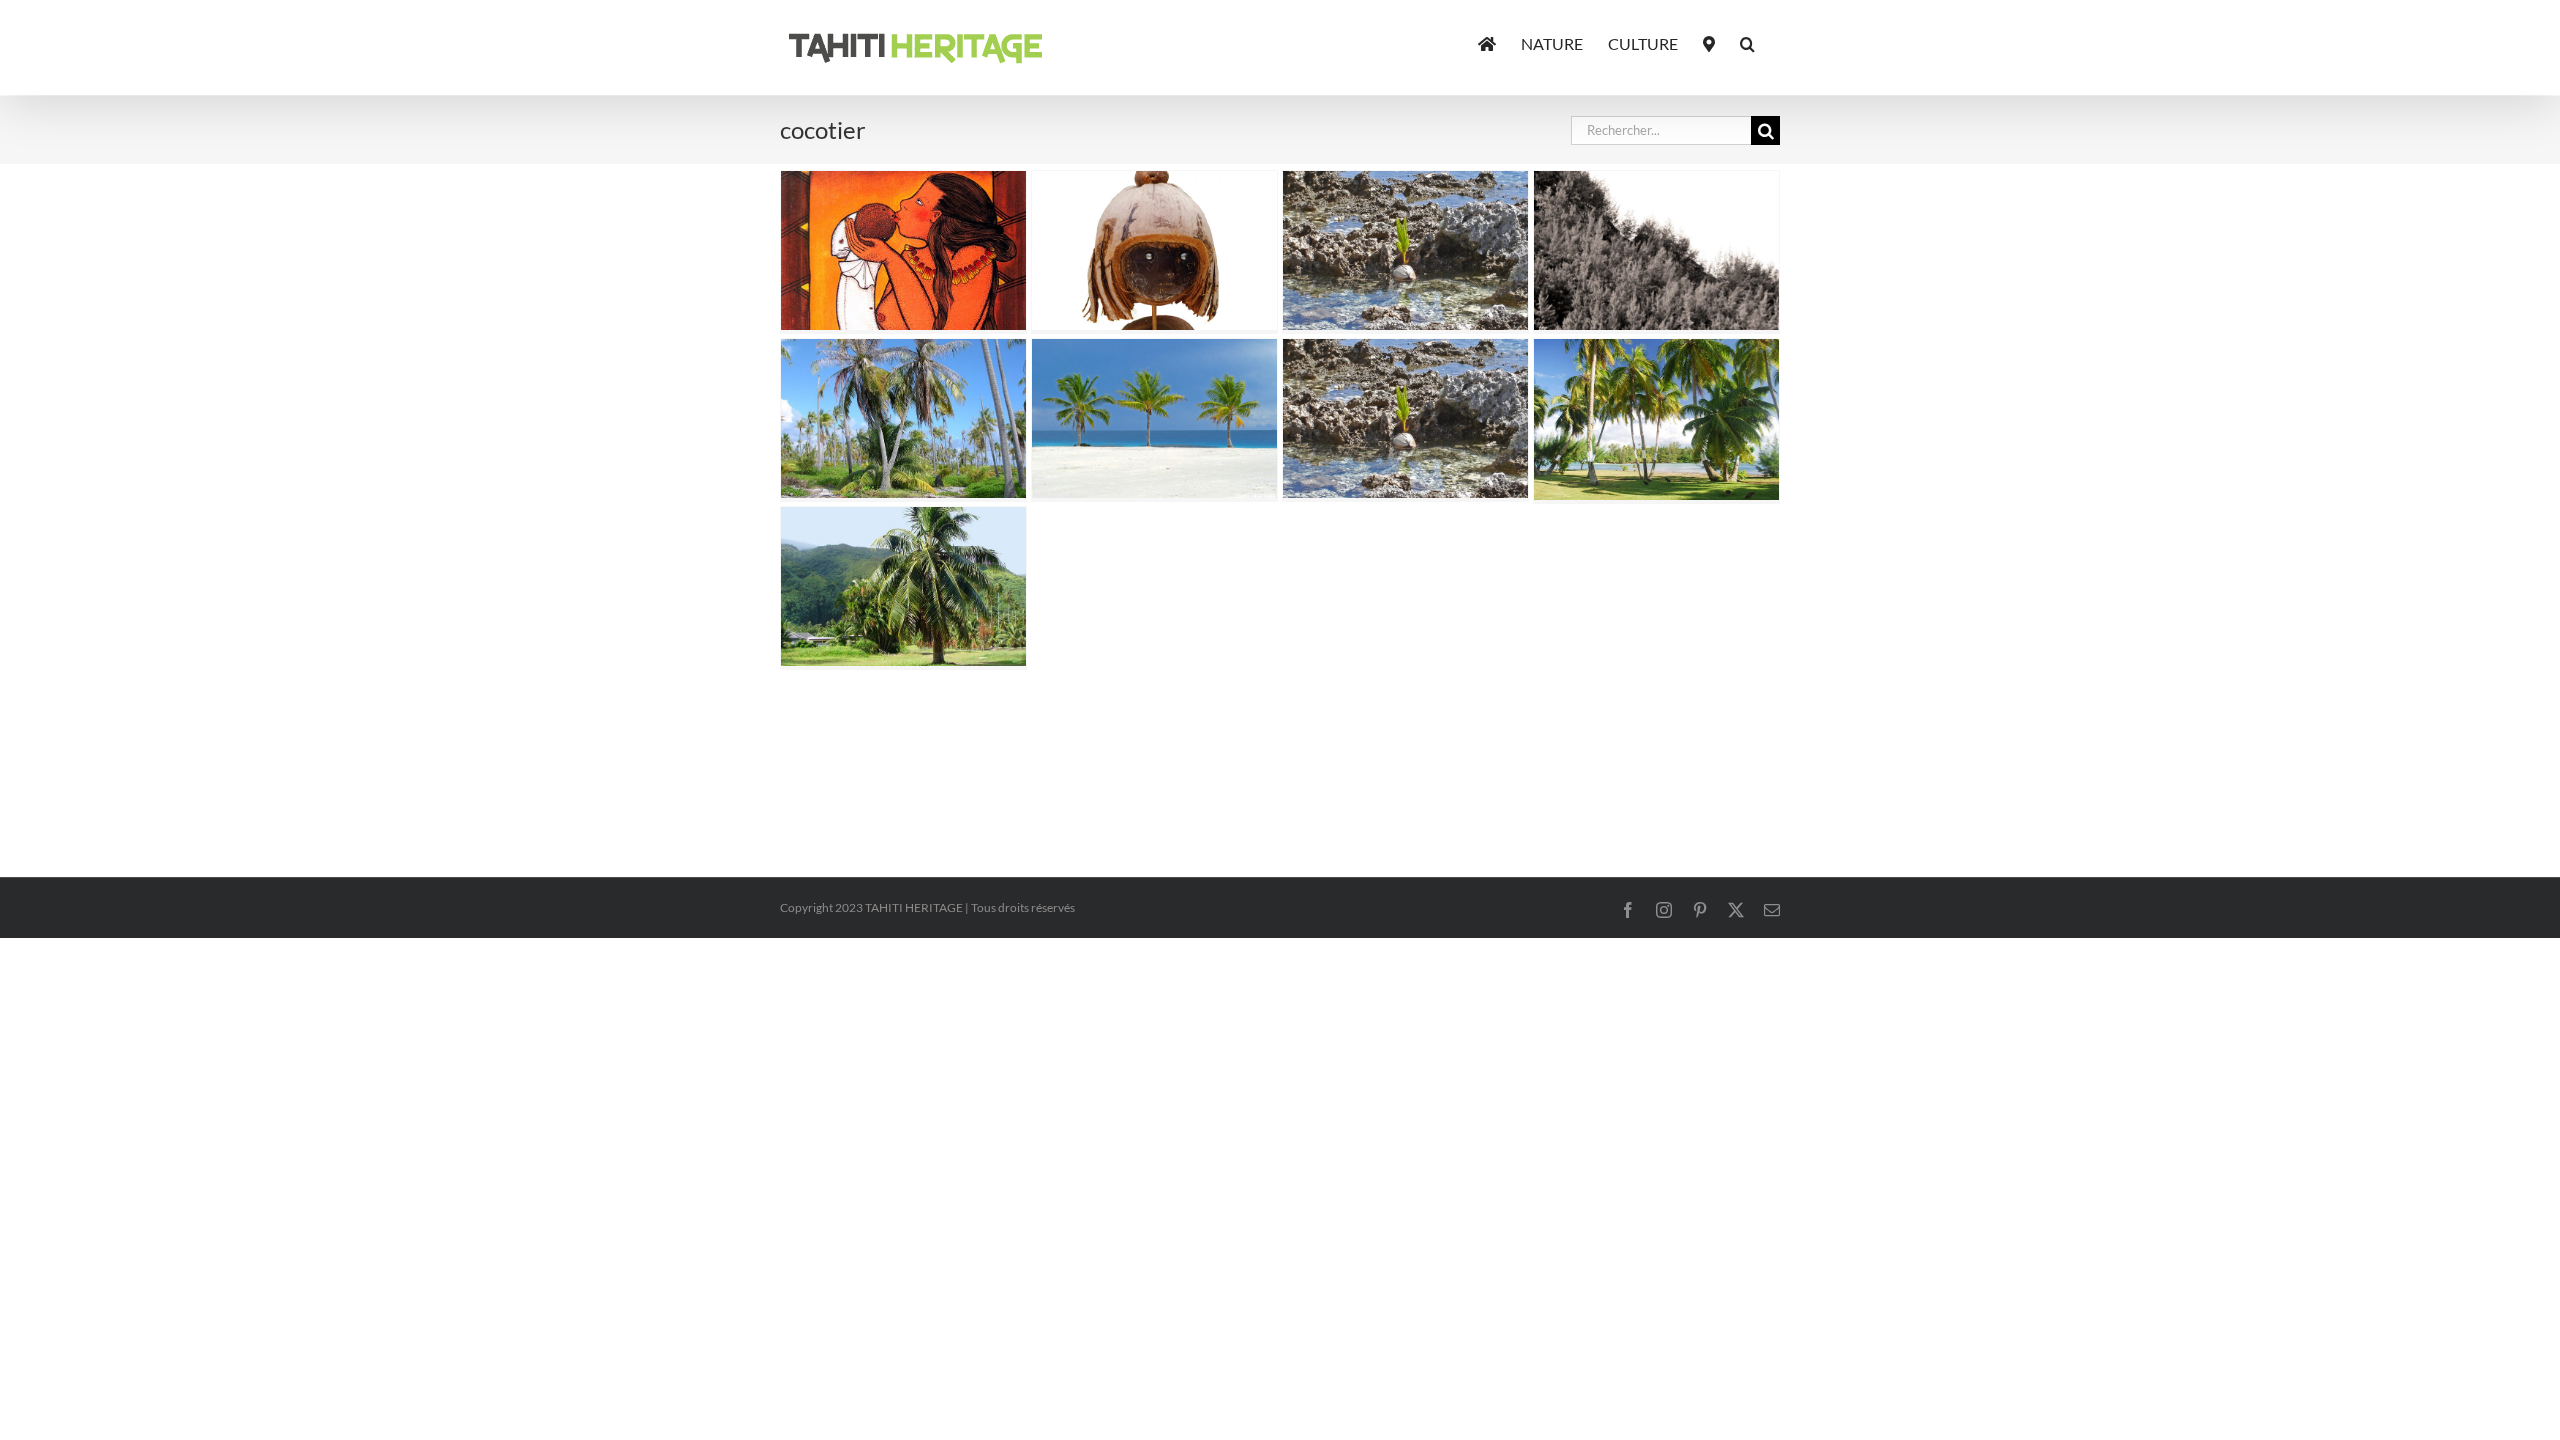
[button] (1747, 42)
